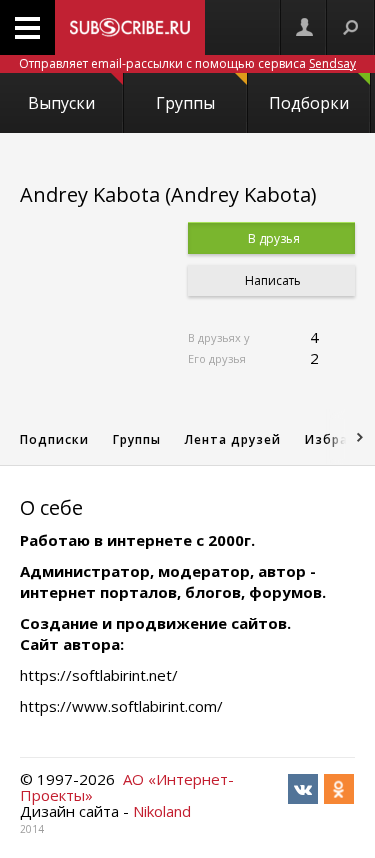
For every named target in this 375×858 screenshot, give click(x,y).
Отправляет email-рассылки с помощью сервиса (187, 63)
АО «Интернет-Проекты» (127, 787)
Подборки (309, 103)
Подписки (54, 439)
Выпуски (61, 103)
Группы (185, 103)
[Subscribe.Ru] (130, 27)
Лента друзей (233, 439)
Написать (271, 280)
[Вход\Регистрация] (304, 27)
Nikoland (162, 811)
